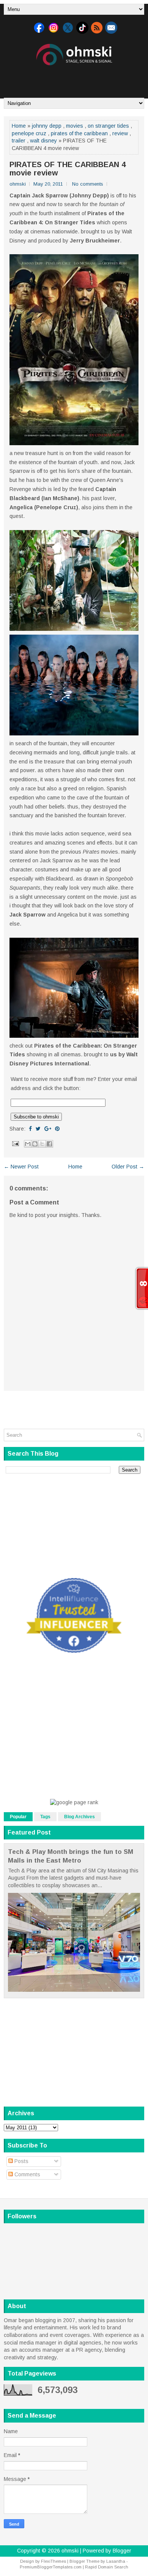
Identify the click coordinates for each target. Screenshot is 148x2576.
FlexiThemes (54, 2561)
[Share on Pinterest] (57, 1129)
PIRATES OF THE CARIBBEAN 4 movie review (68, 169)
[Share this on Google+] (48, 1129)
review (120, 133)
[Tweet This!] (38, 1129)
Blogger (122, 2551)
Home (19, 126)
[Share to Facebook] (49, 1144)
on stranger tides (108, 126)
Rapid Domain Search (107, 2567)
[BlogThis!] (35, 1144)
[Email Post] (15, 1143)
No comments (88, 184)
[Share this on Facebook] (30, 1129)
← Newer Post (21, 1167)
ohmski (70, 2551)
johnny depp (47, 126)
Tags (45, 1817)
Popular (18, 1817)
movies (75, 126)
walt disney (43, 141)
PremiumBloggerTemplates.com (51, 2567)
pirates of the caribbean (79, 133)
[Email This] (28, 1144)
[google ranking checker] (74, 1802)
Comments (27, 2174)
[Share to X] (42, 1144)
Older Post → (128, 1167)
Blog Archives (80, 1817)
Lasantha (116, 2561)
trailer (19, 141)
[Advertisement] (76, 79)
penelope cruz (29, 133)
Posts (21, 2161)
